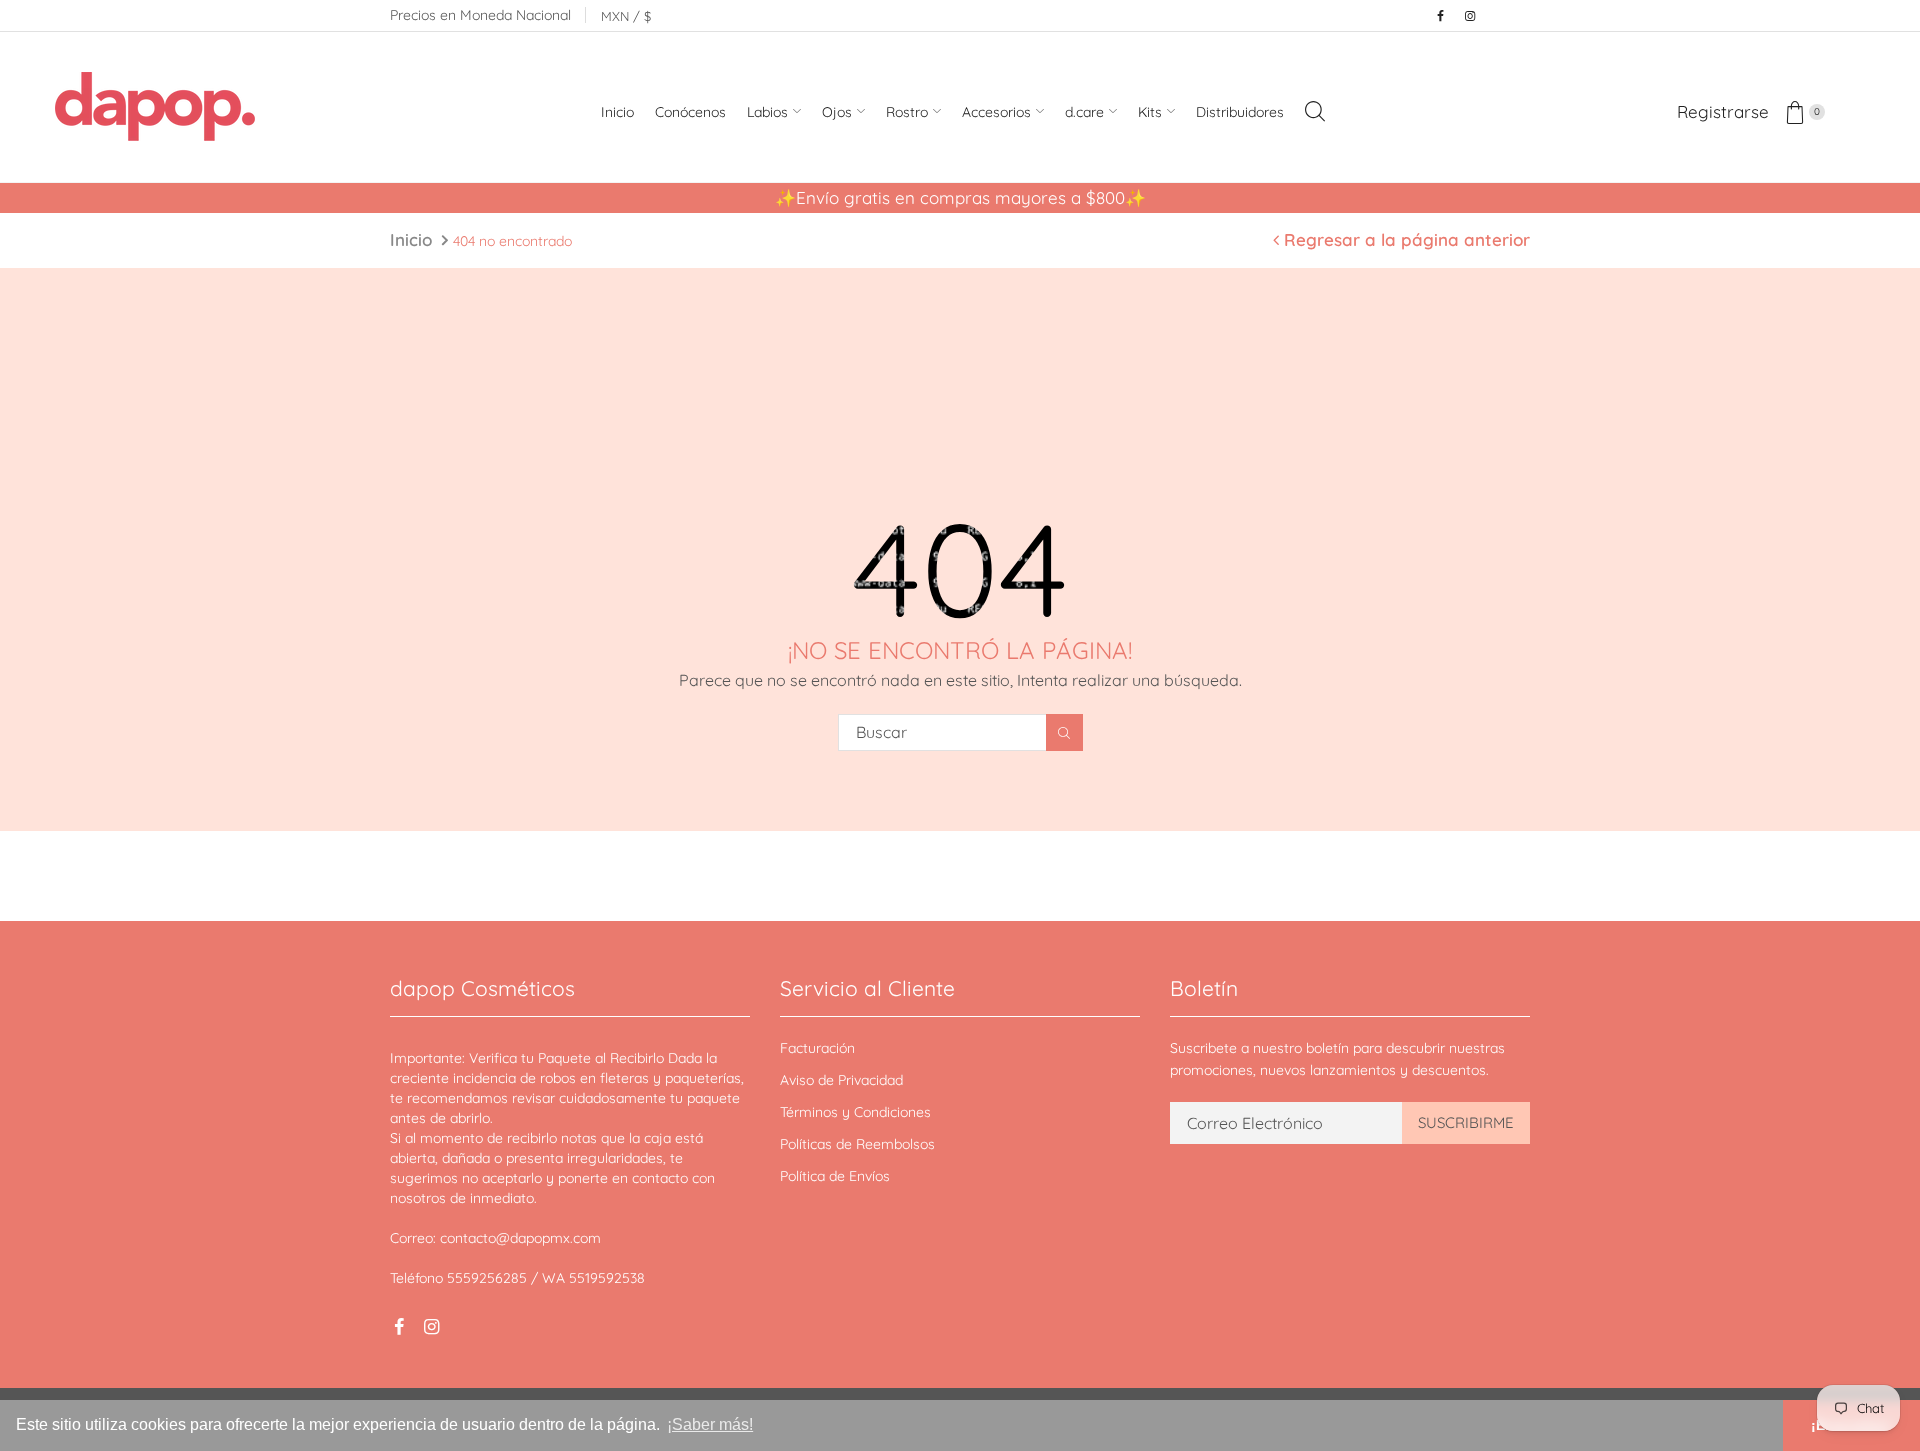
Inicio (411, 239)
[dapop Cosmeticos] (155, 109)
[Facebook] (1440, 15)
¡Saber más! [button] (710, 1424)
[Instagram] (1470, 15)
